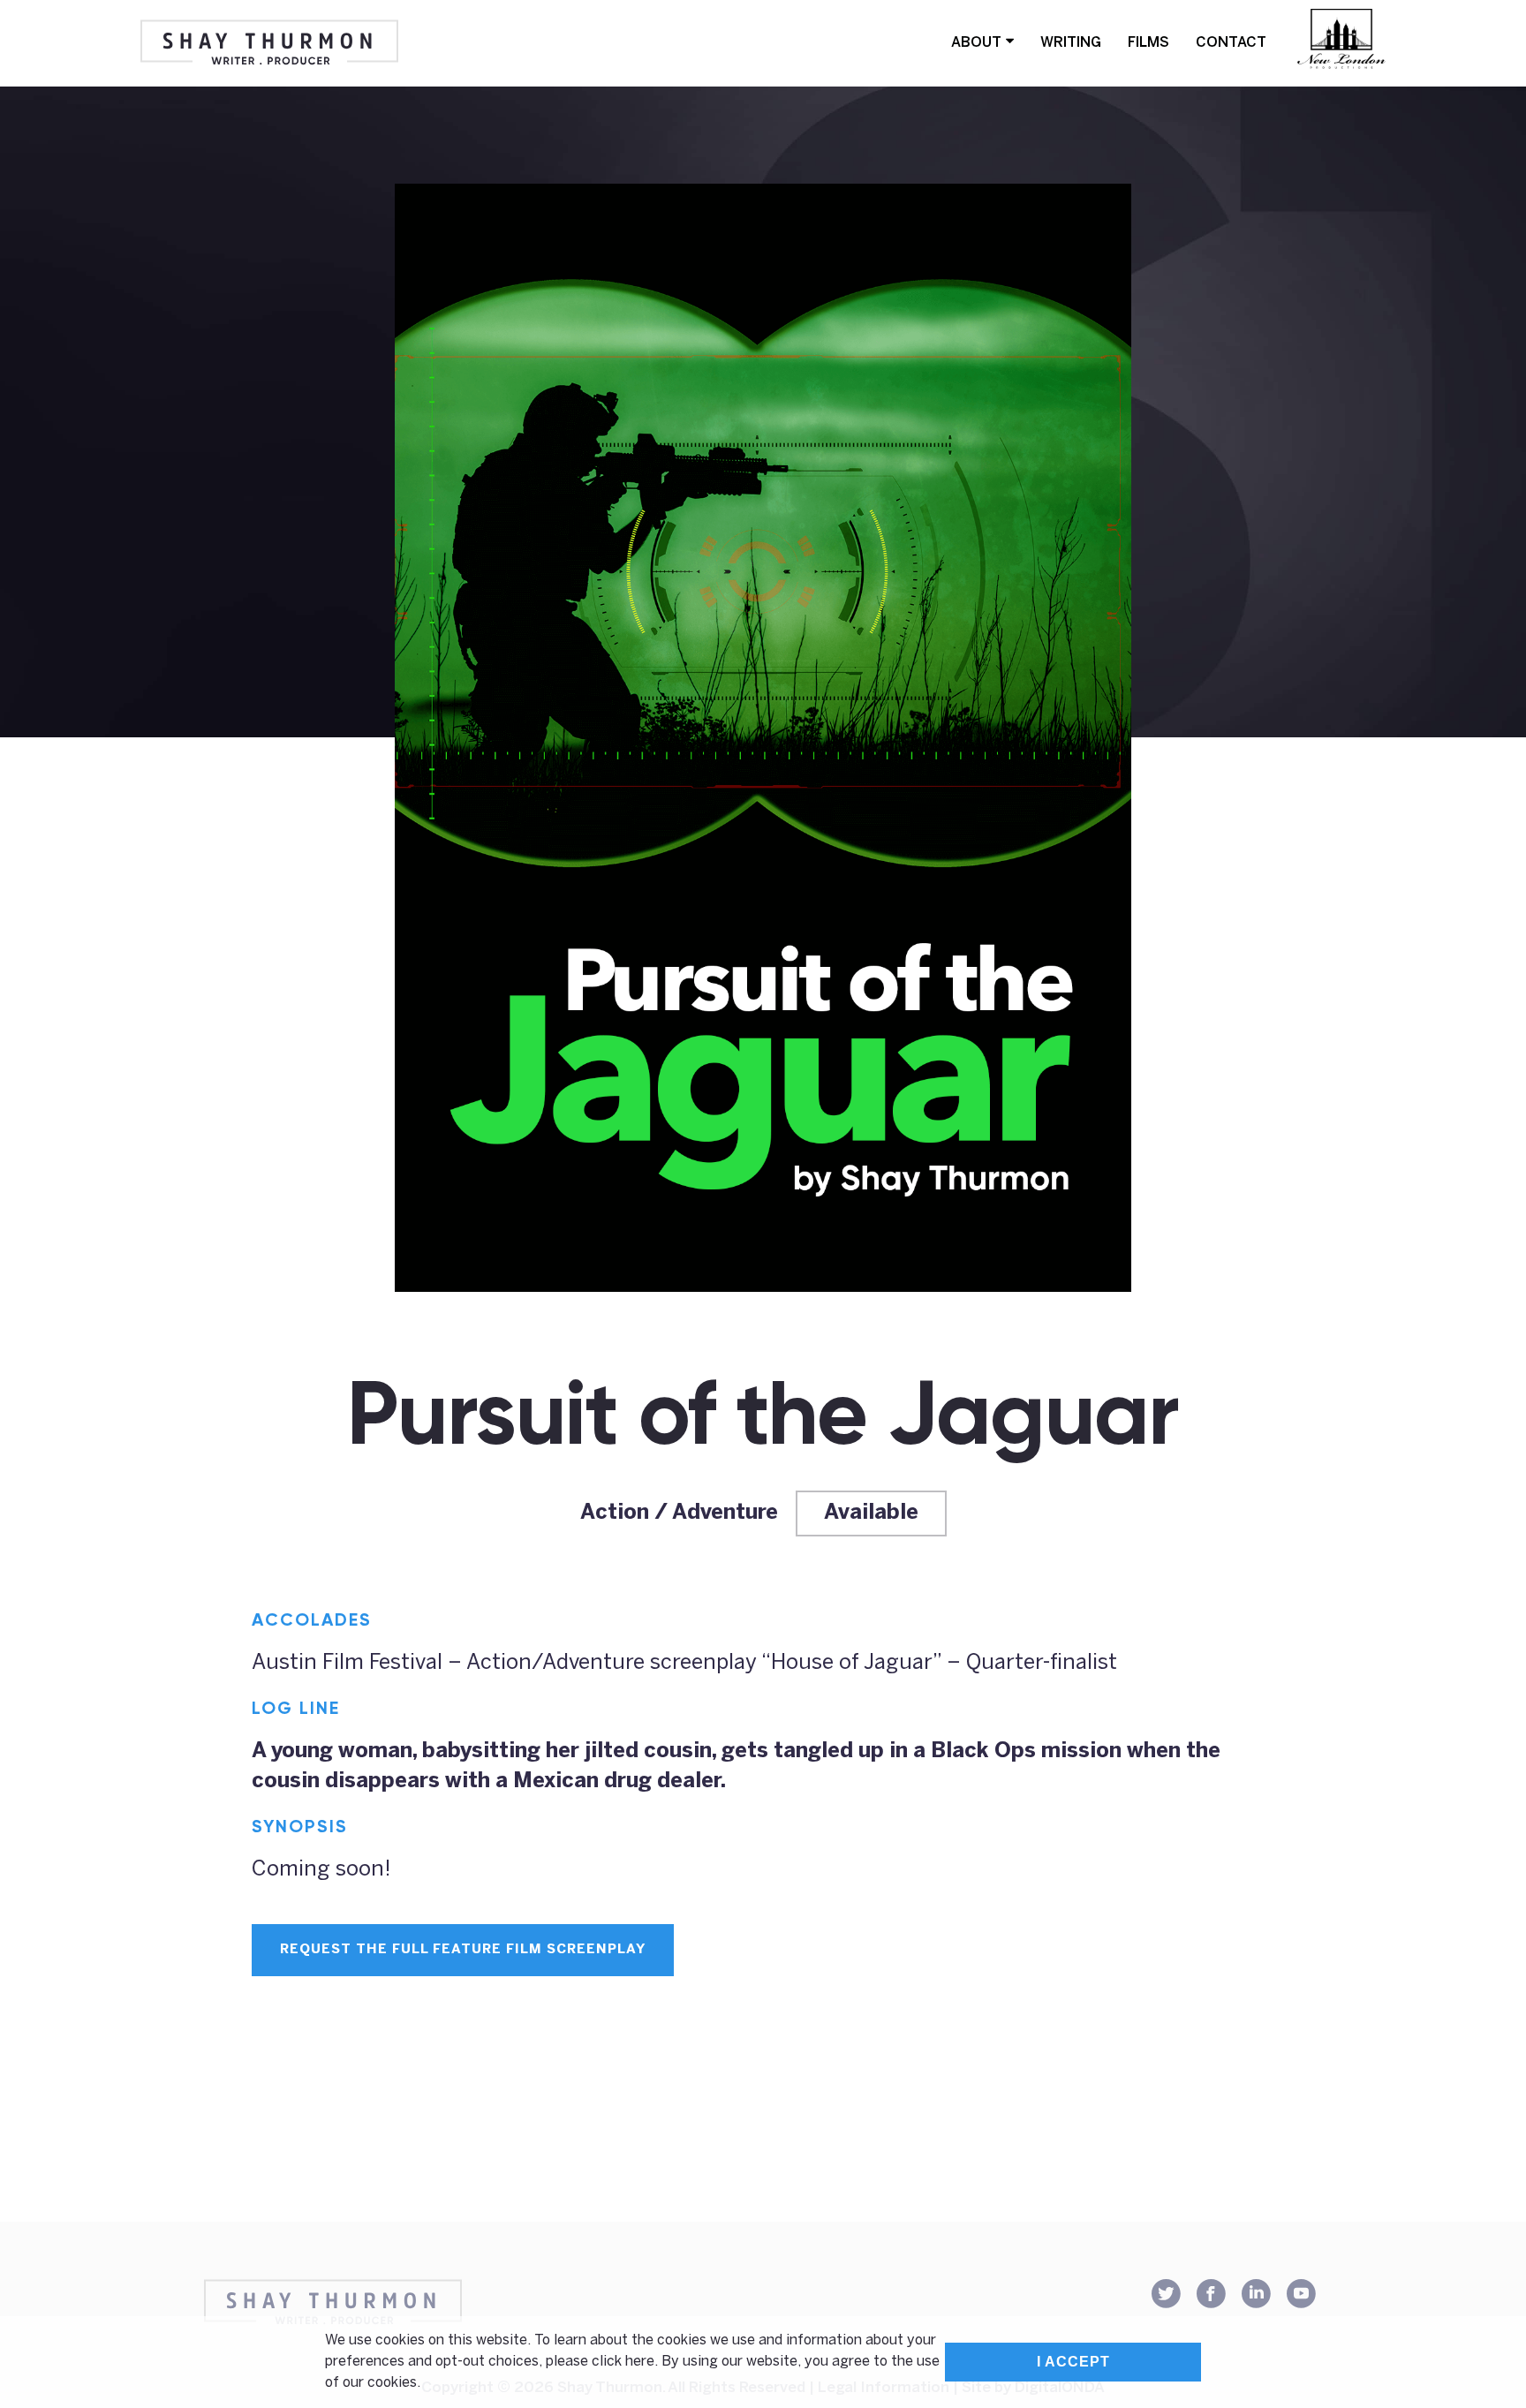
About (976, 43)
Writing (1071, 43)
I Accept (1073, 2362)
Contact (1231, 43)
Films (1148, 43)
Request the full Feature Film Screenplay (463, 1950)
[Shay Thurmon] (269, 43)
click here (623, 2362)
